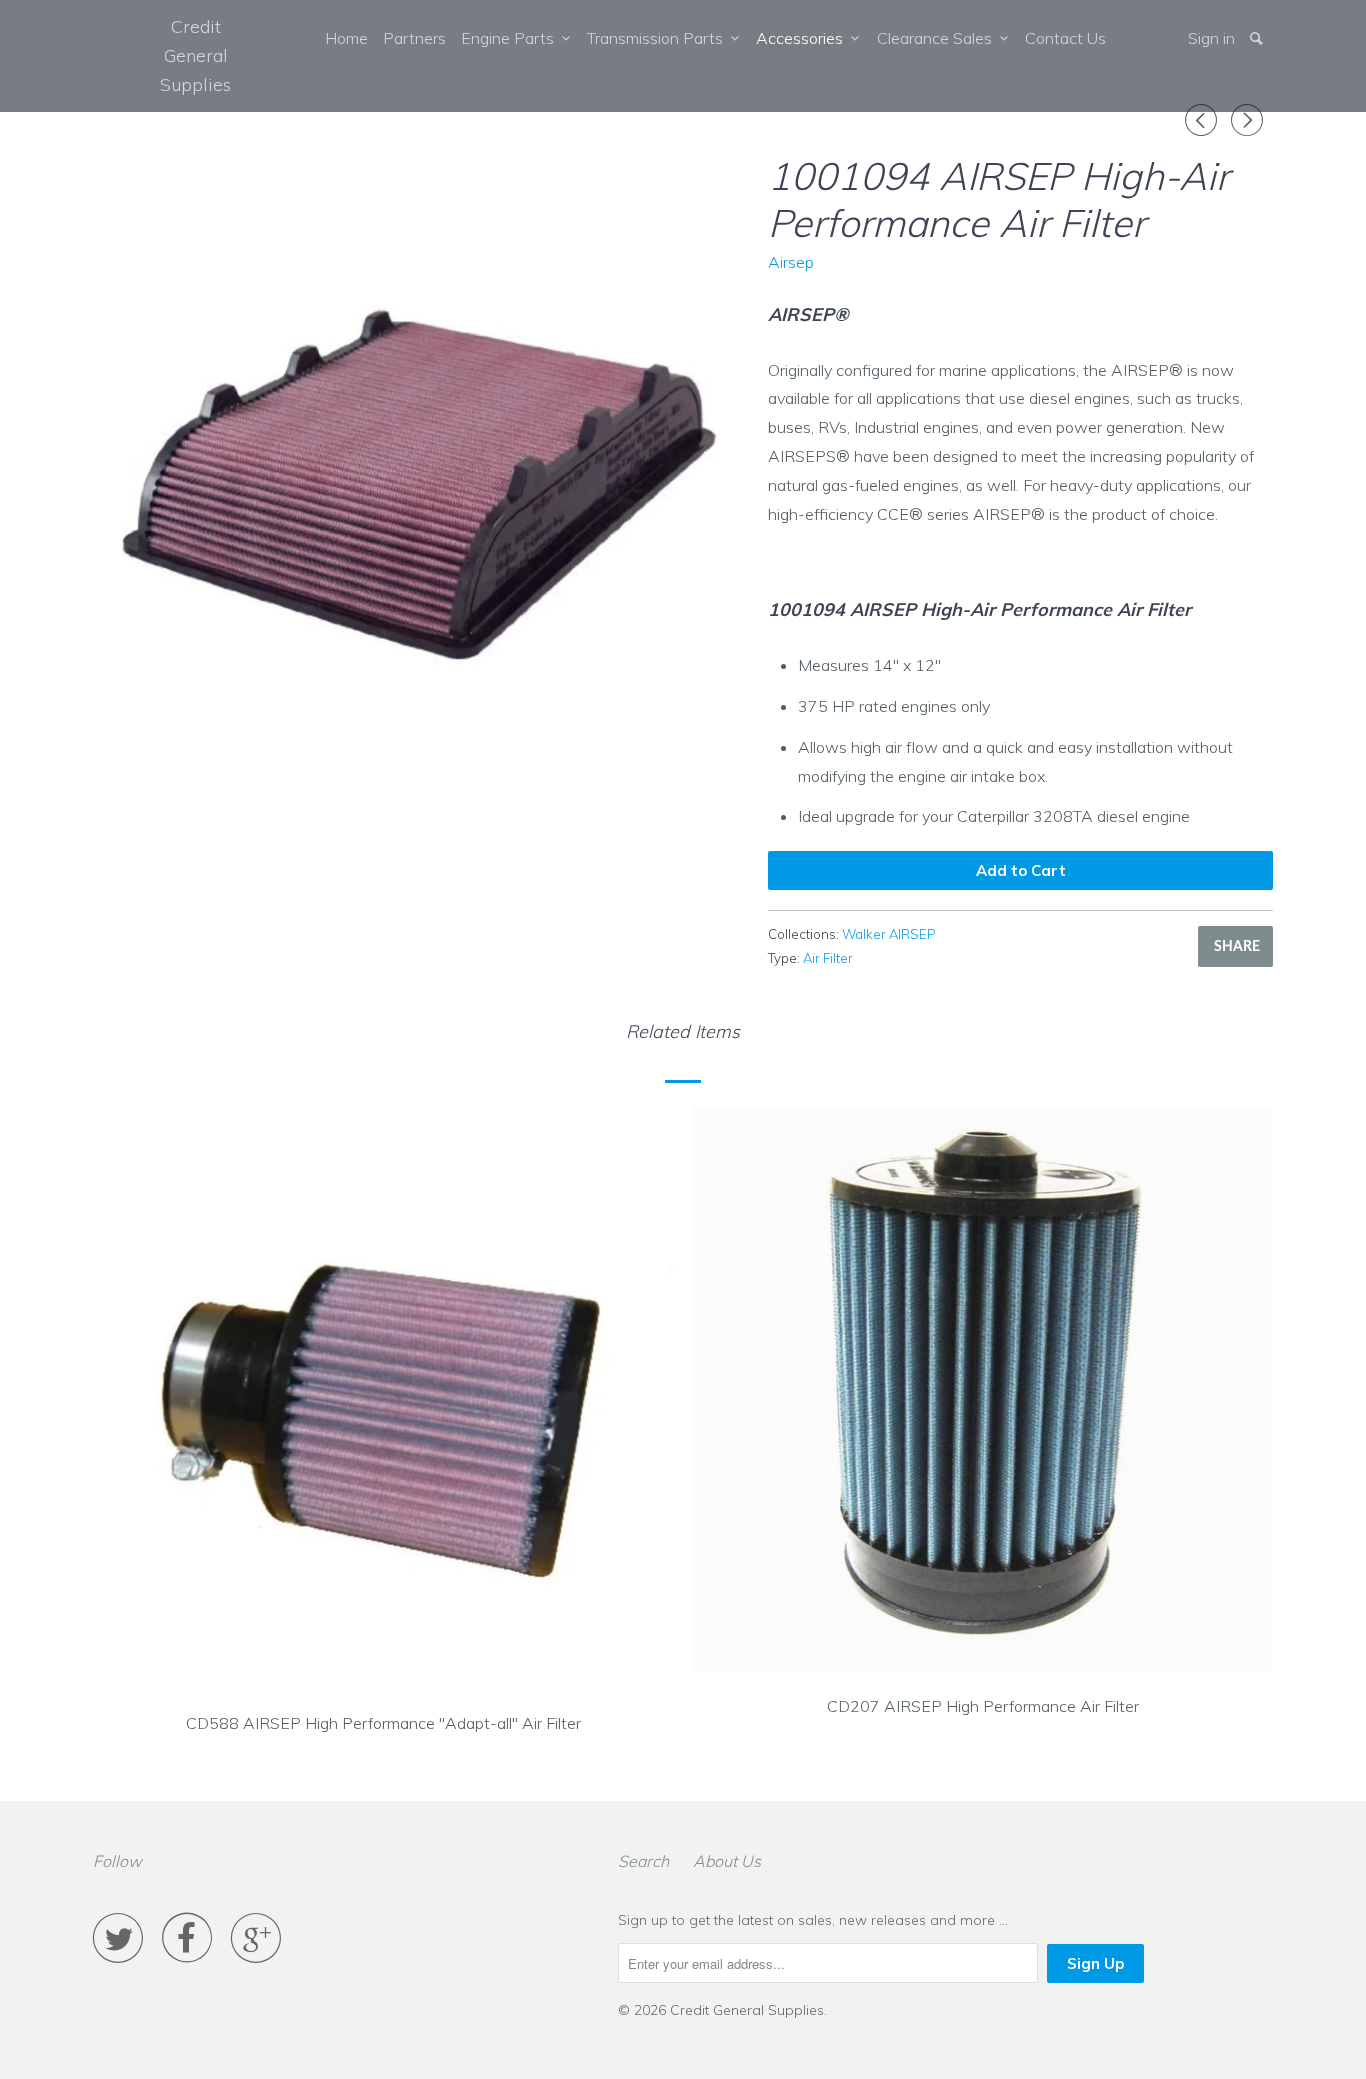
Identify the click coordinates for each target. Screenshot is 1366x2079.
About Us (727, 1861)
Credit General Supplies (195, 55)
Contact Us (1065, 38)
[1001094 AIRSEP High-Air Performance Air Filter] (420, 476)
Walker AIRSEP (889, 934)
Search (643, 1861)
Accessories (803, 38)
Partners (414, 38)
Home (346, 38)
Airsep (791, 262)
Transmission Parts (659, 38)
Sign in (1211, 38)
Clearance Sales (938, 38)
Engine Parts (511, 38)
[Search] (1258, 38)
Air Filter (828, 958)
